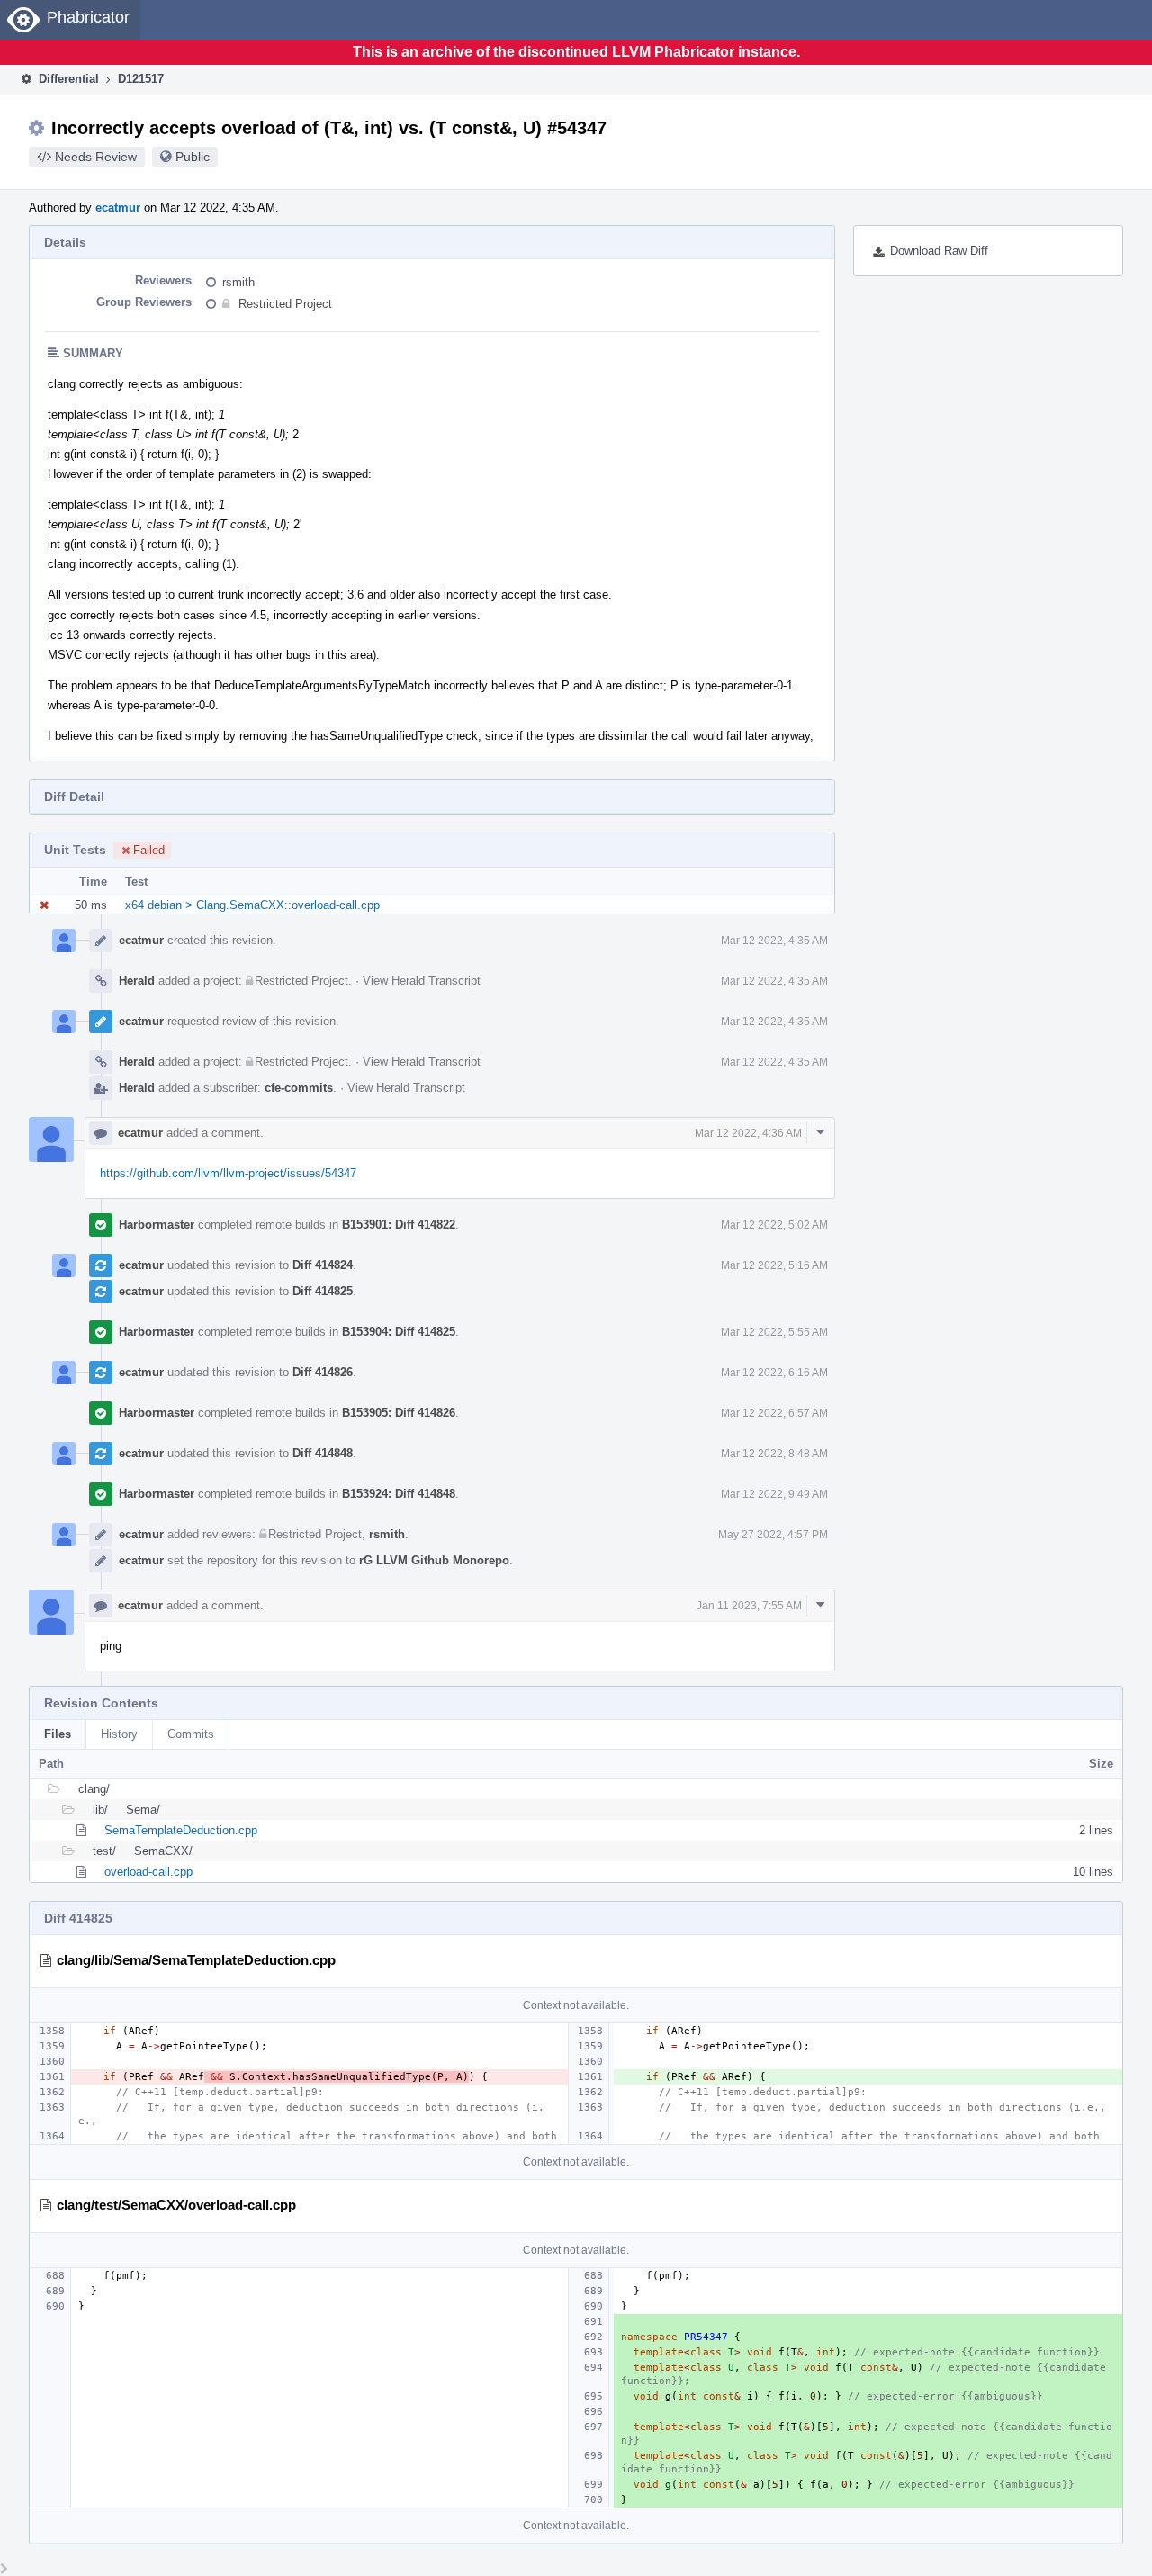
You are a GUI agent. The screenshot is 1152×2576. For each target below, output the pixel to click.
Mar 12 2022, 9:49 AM (774, 1494)
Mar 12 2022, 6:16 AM (774, 1373)
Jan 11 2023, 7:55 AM (749, 1606)
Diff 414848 (323, 1453)
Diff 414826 (323, 1372)
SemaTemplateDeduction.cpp (181, 1830)
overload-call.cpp (148, 1872)
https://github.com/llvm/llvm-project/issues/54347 (228, 1173)
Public (193, 157)
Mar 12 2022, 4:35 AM (774, 941)
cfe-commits (299, 1088)
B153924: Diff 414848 (399, 1494)
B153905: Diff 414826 (399, 1413)
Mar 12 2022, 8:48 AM (774, 1454)
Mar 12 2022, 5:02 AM (774, 1225)
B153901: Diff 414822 (399, 1225)
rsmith (238, 282)
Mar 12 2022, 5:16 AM (774, 1265)
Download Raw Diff (939, 251)
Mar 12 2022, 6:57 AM (774, 1413)
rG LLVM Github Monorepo (434, 1560)
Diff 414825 (323, 1291)
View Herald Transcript (422, 981)
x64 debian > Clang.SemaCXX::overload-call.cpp (252, 905)
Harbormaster (157, 1225)
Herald (137, 981)
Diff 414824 (323, 1265)
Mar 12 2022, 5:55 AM (774, 1332)
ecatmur (118, 207)
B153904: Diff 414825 (399, 1332)
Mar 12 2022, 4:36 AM (748, 1133)
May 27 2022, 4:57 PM (773, 1535)
